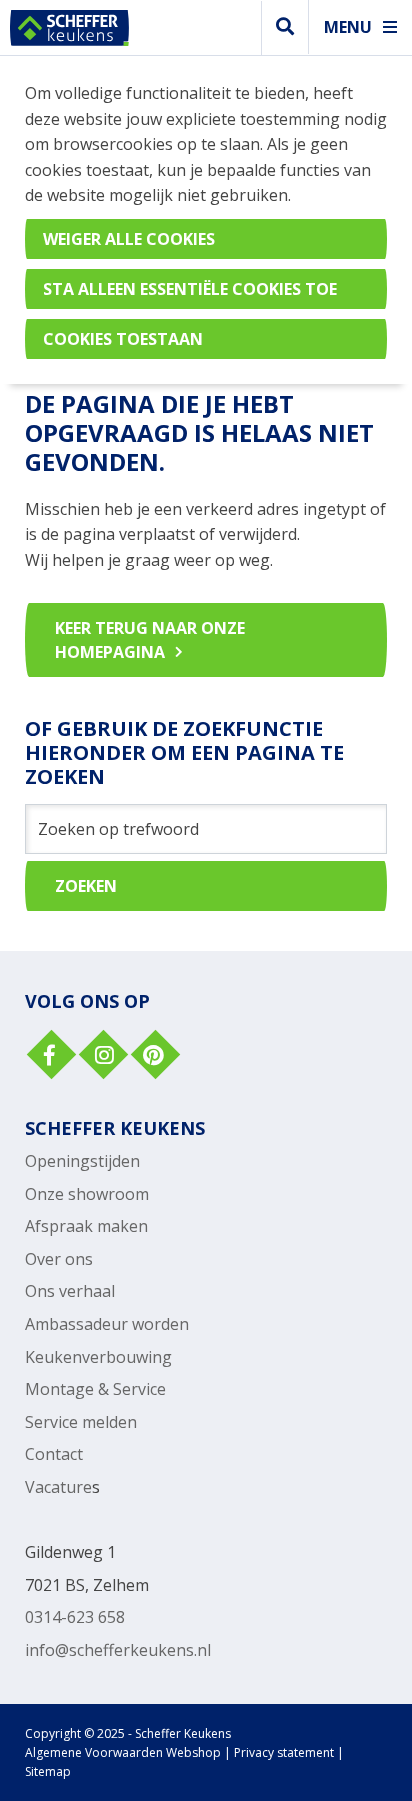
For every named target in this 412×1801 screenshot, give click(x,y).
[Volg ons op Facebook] (49, 1057)
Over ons (59, 1259)
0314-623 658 (75, 1617)
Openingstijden (82, 1161)
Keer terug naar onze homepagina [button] (150, 640)
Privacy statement (284, 1752)
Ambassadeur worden (107, 1324)
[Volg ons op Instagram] (101, 1057)
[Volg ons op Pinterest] (153, 1057)
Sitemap (48, 1771)
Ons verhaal (70, 1291)
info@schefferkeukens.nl (118, 1650)
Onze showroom (87, 1194)
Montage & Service (95, 1389)
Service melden (81, 1422)
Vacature (58, 1487)
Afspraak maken (86, 1226)
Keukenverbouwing (98, 1357)
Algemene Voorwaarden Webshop (123, 1752)
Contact (54, 1454)
